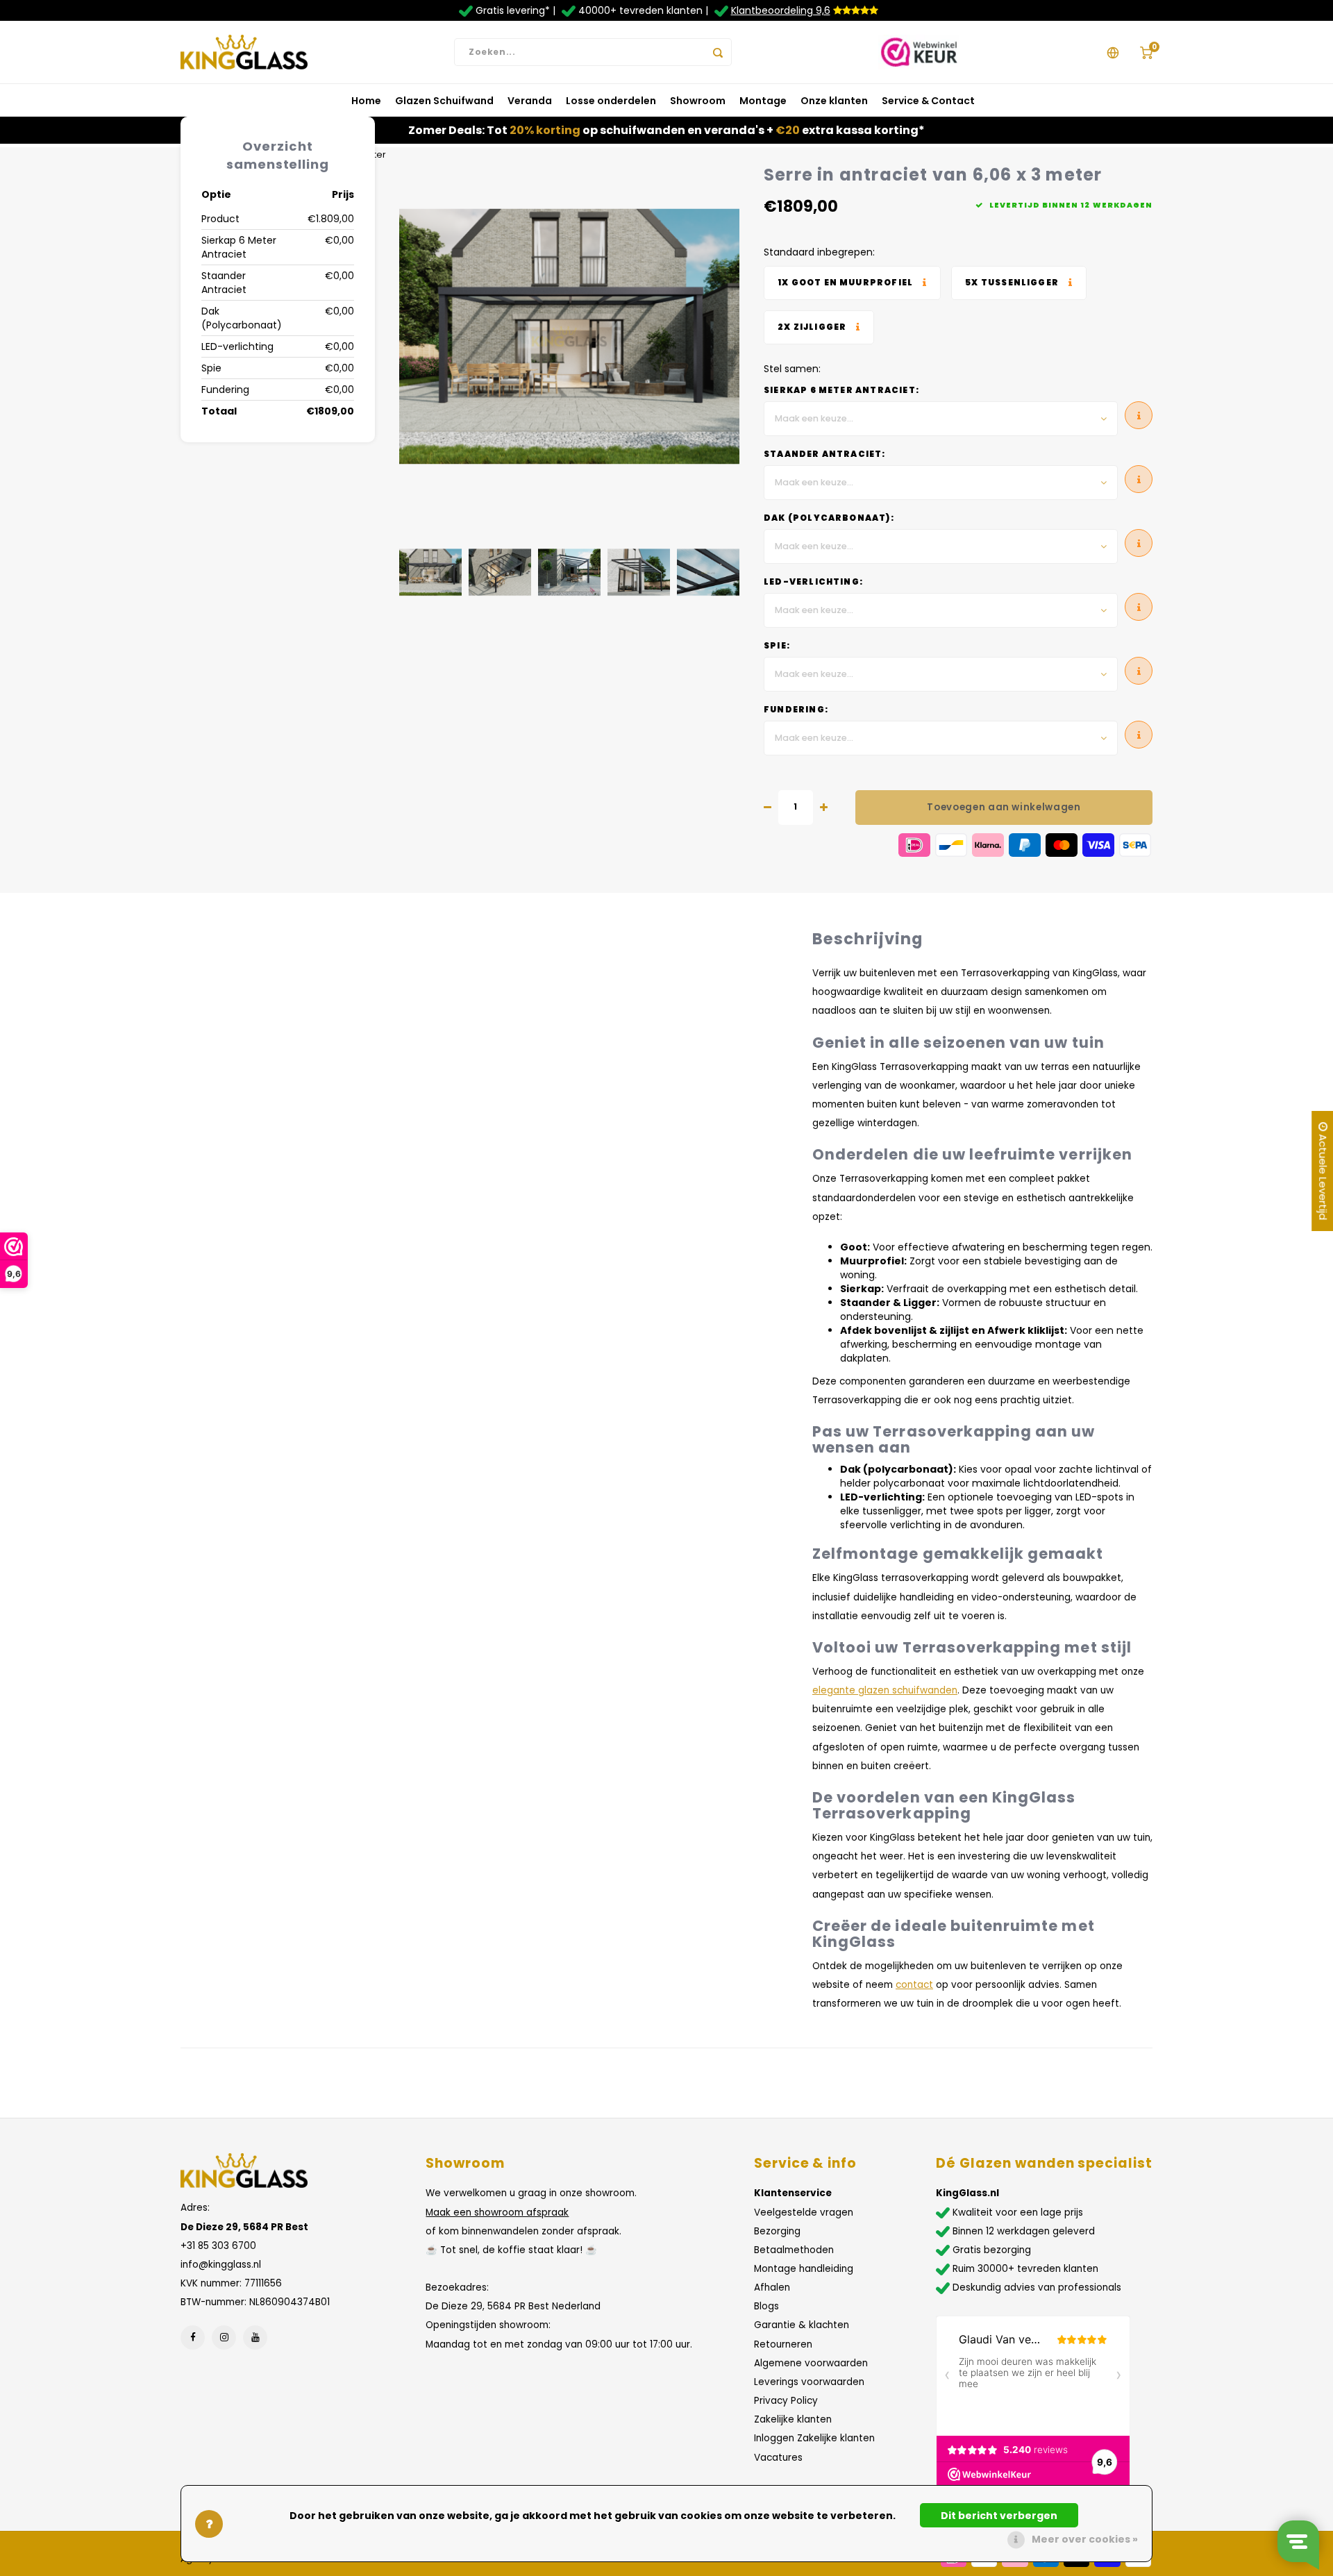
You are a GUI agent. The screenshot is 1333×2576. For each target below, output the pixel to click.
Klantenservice (793, 2193)
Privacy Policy (786, 2401)
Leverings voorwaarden (809, 2382)
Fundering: (796, 710)
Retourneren (783, 2344)
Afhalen (772, 2288)
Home (366, 101)
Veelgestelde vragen (804, 2213)
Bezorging (777, 2231)
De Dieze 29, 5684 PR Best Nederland (513, 2306)
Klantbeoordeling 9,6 (781, 10)
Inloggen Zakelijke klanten (814, 2438)
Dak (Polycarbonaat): (829, 518)
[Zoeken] (718, 52)
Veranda (530, 101)
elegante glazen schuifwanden (885, 1690)
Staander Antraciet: (825, 454)
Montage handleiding (804, 2269)
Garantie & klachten (802, 2325)
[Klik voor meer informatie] (852, 283)
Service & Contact (928, 101)
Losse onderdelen (611, 101)
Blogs (766, 2306)
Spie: (777, 646)
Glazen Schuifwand (444, 101)
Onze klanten (834, 101)
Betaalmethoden (794, 2250)
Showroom (698, 101)
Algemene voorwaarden (811, 2363)
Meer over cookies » (1085, 2539)
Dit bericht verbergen (999, 2516)
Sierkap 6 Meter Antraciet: (841, 390)
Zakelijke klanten (793, 2419)
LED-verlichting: (813, 582)
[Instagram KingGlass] (224, 2337)
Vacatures (778, 2458)
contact (914, 1985)
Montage (763, 101)
